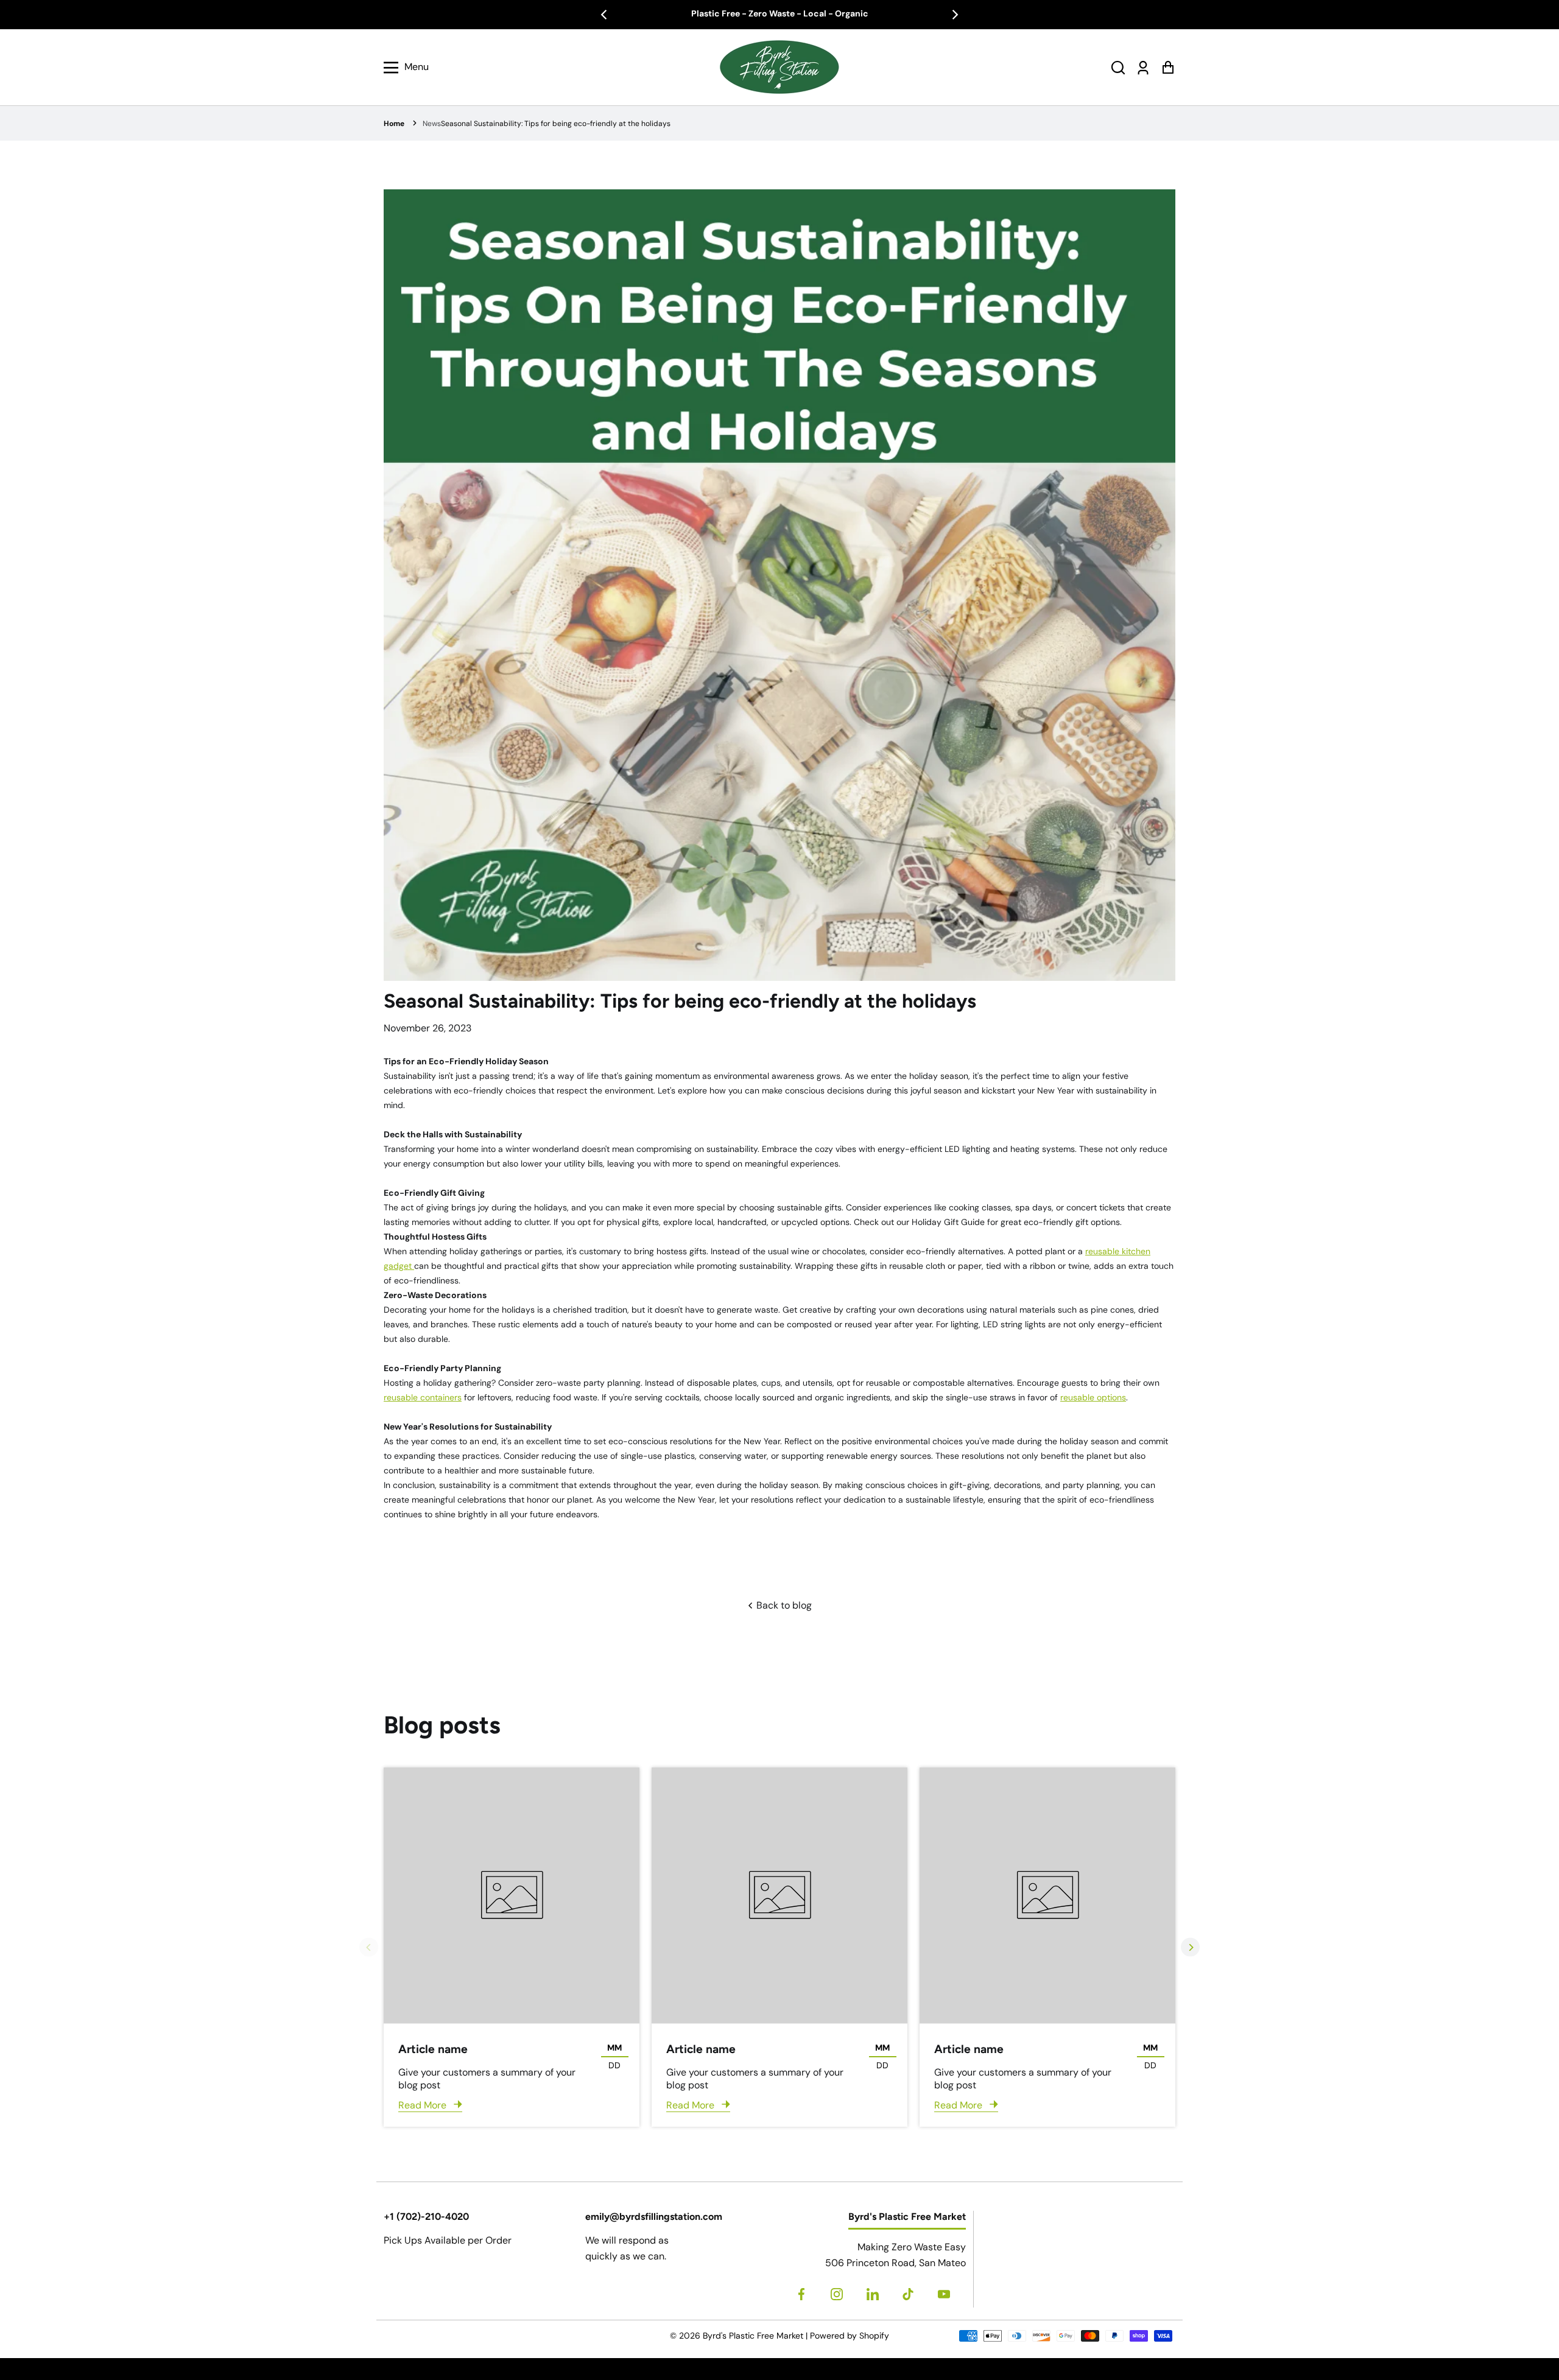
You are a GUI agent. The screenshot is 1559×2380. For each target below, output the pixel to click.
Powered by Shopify (850, 2336)
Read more (424, 2105)
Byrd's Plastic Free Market (753, 2336)
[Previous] (605, 15)
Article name (433, 2049)
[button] (1118, 67)
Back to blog (783, 1605)
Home (394, 124)
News (432, 124)
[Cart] (1168, 67)
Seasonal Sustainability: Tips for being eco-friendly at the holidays (556, 124)
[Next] (954, 15)
